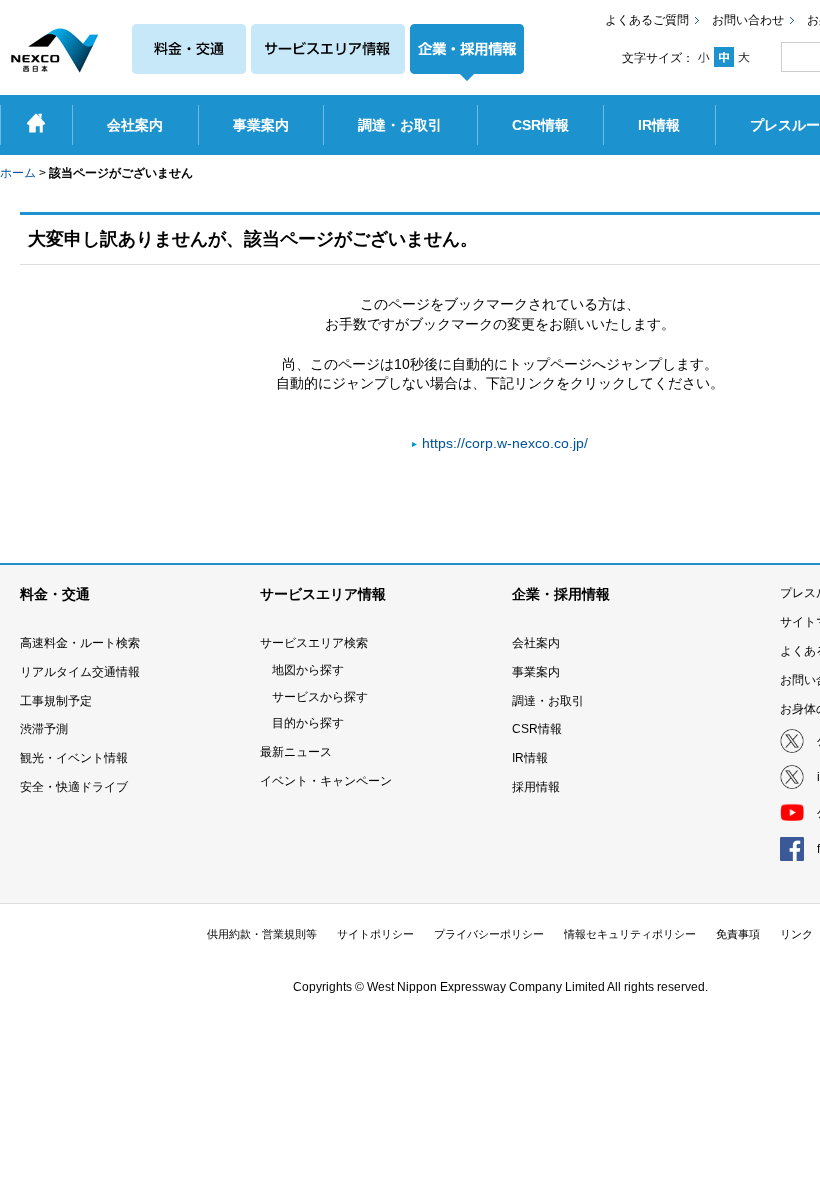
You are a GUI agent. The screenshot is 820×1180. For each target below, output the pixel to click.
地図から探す (308, 670)
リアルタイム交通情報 (80, 672)
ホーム (18, 173)
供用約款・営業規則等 (262, 934)
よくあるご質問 (647, 20)
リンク (796, 934)
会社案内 (536, 643)
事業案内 (536, 672)
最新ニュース (296, 752)
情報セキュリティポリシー (630, 934)
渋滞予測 (44, 729)
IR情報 (530, 758)
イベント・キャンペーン (326, 781)
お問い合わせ (748, 20)
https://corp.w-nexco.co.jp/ (505, 443)
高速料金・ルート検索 (80, 643)
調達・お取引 (548, 701)
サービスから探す (320, 697)
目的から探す (308, 723)
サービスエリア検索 (314, 643)
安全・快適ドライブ (74, 787)
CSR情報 (537, 729)
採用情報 (536, 787)
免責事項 (738, 934)
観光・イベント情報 (74, 758)
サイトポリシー (375, 934)
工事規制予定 (56, 701)
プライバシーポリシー (489, 934)
